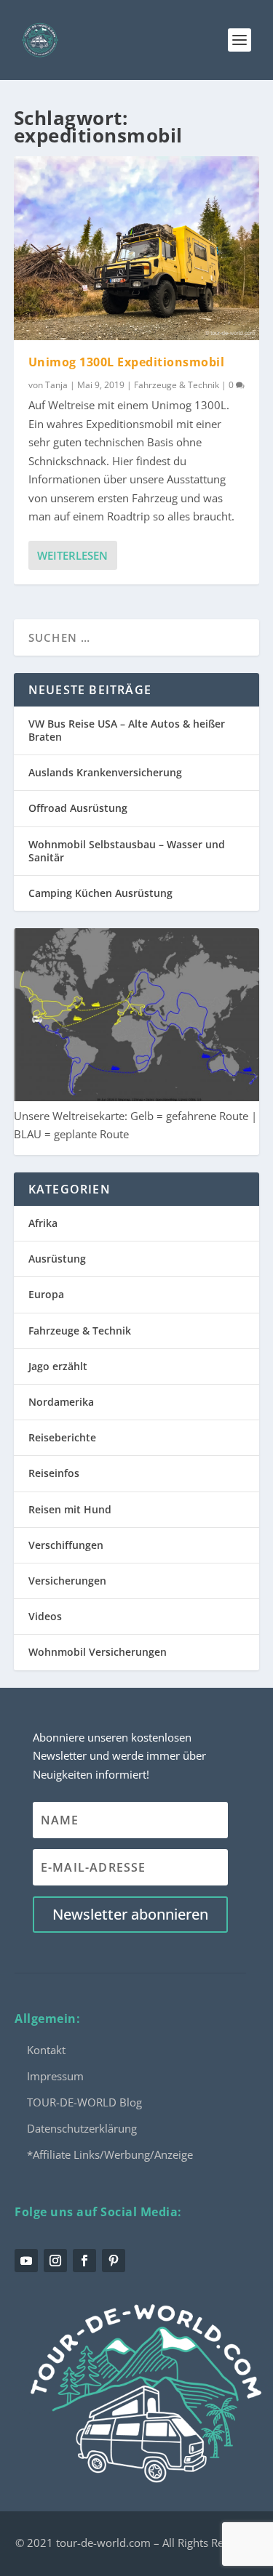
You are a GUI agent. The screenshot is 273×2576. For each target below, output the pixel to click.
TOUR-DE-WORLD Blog (84, 2102)
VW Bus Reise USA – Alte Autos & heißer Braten (127, 730)
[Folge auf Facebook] (84, 2261)
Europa (46, 1294)
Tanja (56, 385)
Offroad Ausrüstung (78, 808)
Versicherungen (67, 1581)
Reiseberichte (62, 1437)
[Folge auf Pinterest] (114, 2261)
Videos (45, 1616)
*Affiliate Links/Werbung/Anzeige (110, 2154)
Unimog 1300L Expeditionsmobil (127, 362)
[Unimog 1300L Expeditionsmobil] (137, 248)
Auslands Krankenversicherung (105, 772)
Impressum (55, 2076)
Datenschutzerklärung (82, 2128)
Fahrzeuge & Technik (177, 385)
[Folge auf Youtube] (26, 2261)
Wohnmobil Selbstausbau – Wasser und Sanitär (127, 851)
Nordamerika (61, 1402)
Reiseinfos (54, 1473)
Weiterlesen (72, 555)
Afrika (43, 1223)
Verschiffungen (66, 1545)
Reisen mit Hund (70, 1509)
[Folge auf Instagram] (55, 2261)
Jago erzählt (58, 1366)
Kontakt (46, 2050)
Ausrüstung (57, 1259)
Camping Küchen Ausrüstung (100, 893)
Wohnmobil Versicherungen (98, 1652)
